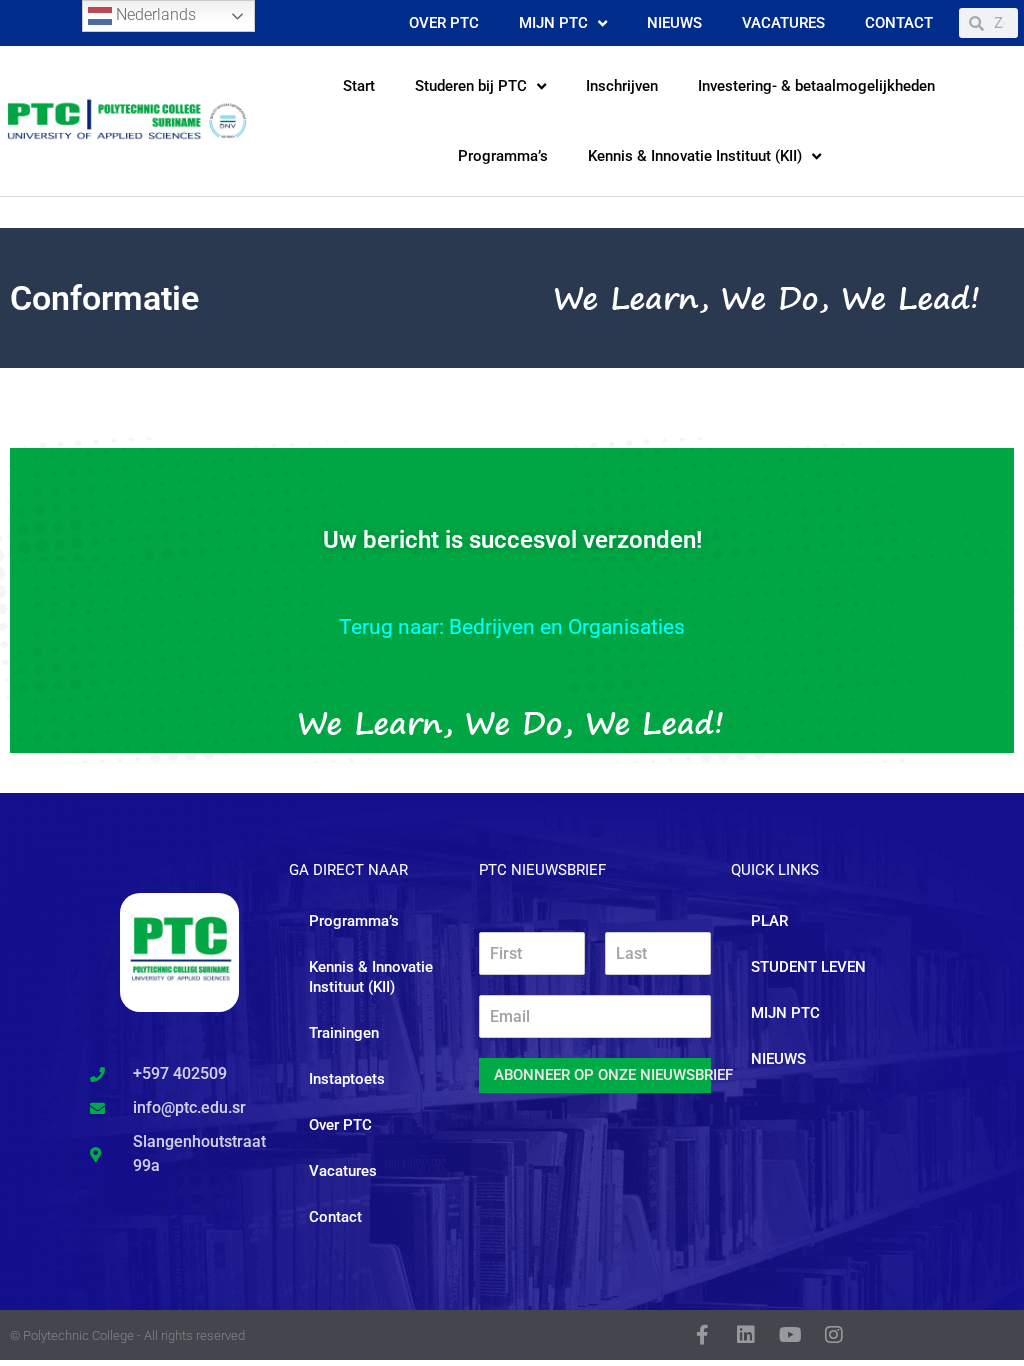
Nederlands (154, 14)
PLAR (769, 921)
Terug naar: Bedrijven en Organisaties (512, 627)
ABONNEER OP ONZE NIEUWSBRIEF (602, 1075)
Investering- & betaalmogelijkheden (816, 86)
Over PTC (444, 23)
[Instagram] (834, 1335)
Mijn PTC (553, 23)
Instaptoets (347, 1079)
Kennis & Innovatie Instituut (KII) (695, 156)
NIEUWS (778, 1059)
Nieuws (674, 23)
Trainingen (344, 1033)
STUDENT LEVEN (808, 967)
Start (359, 86)
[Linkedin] (746, 1335)
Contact (899, 23)
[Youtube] (790, 1335)
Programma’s (503, 156)
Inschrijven (622, 86)
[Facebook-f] (702, 1335)
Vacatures (783, 23)
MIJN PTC (785, 1013)
